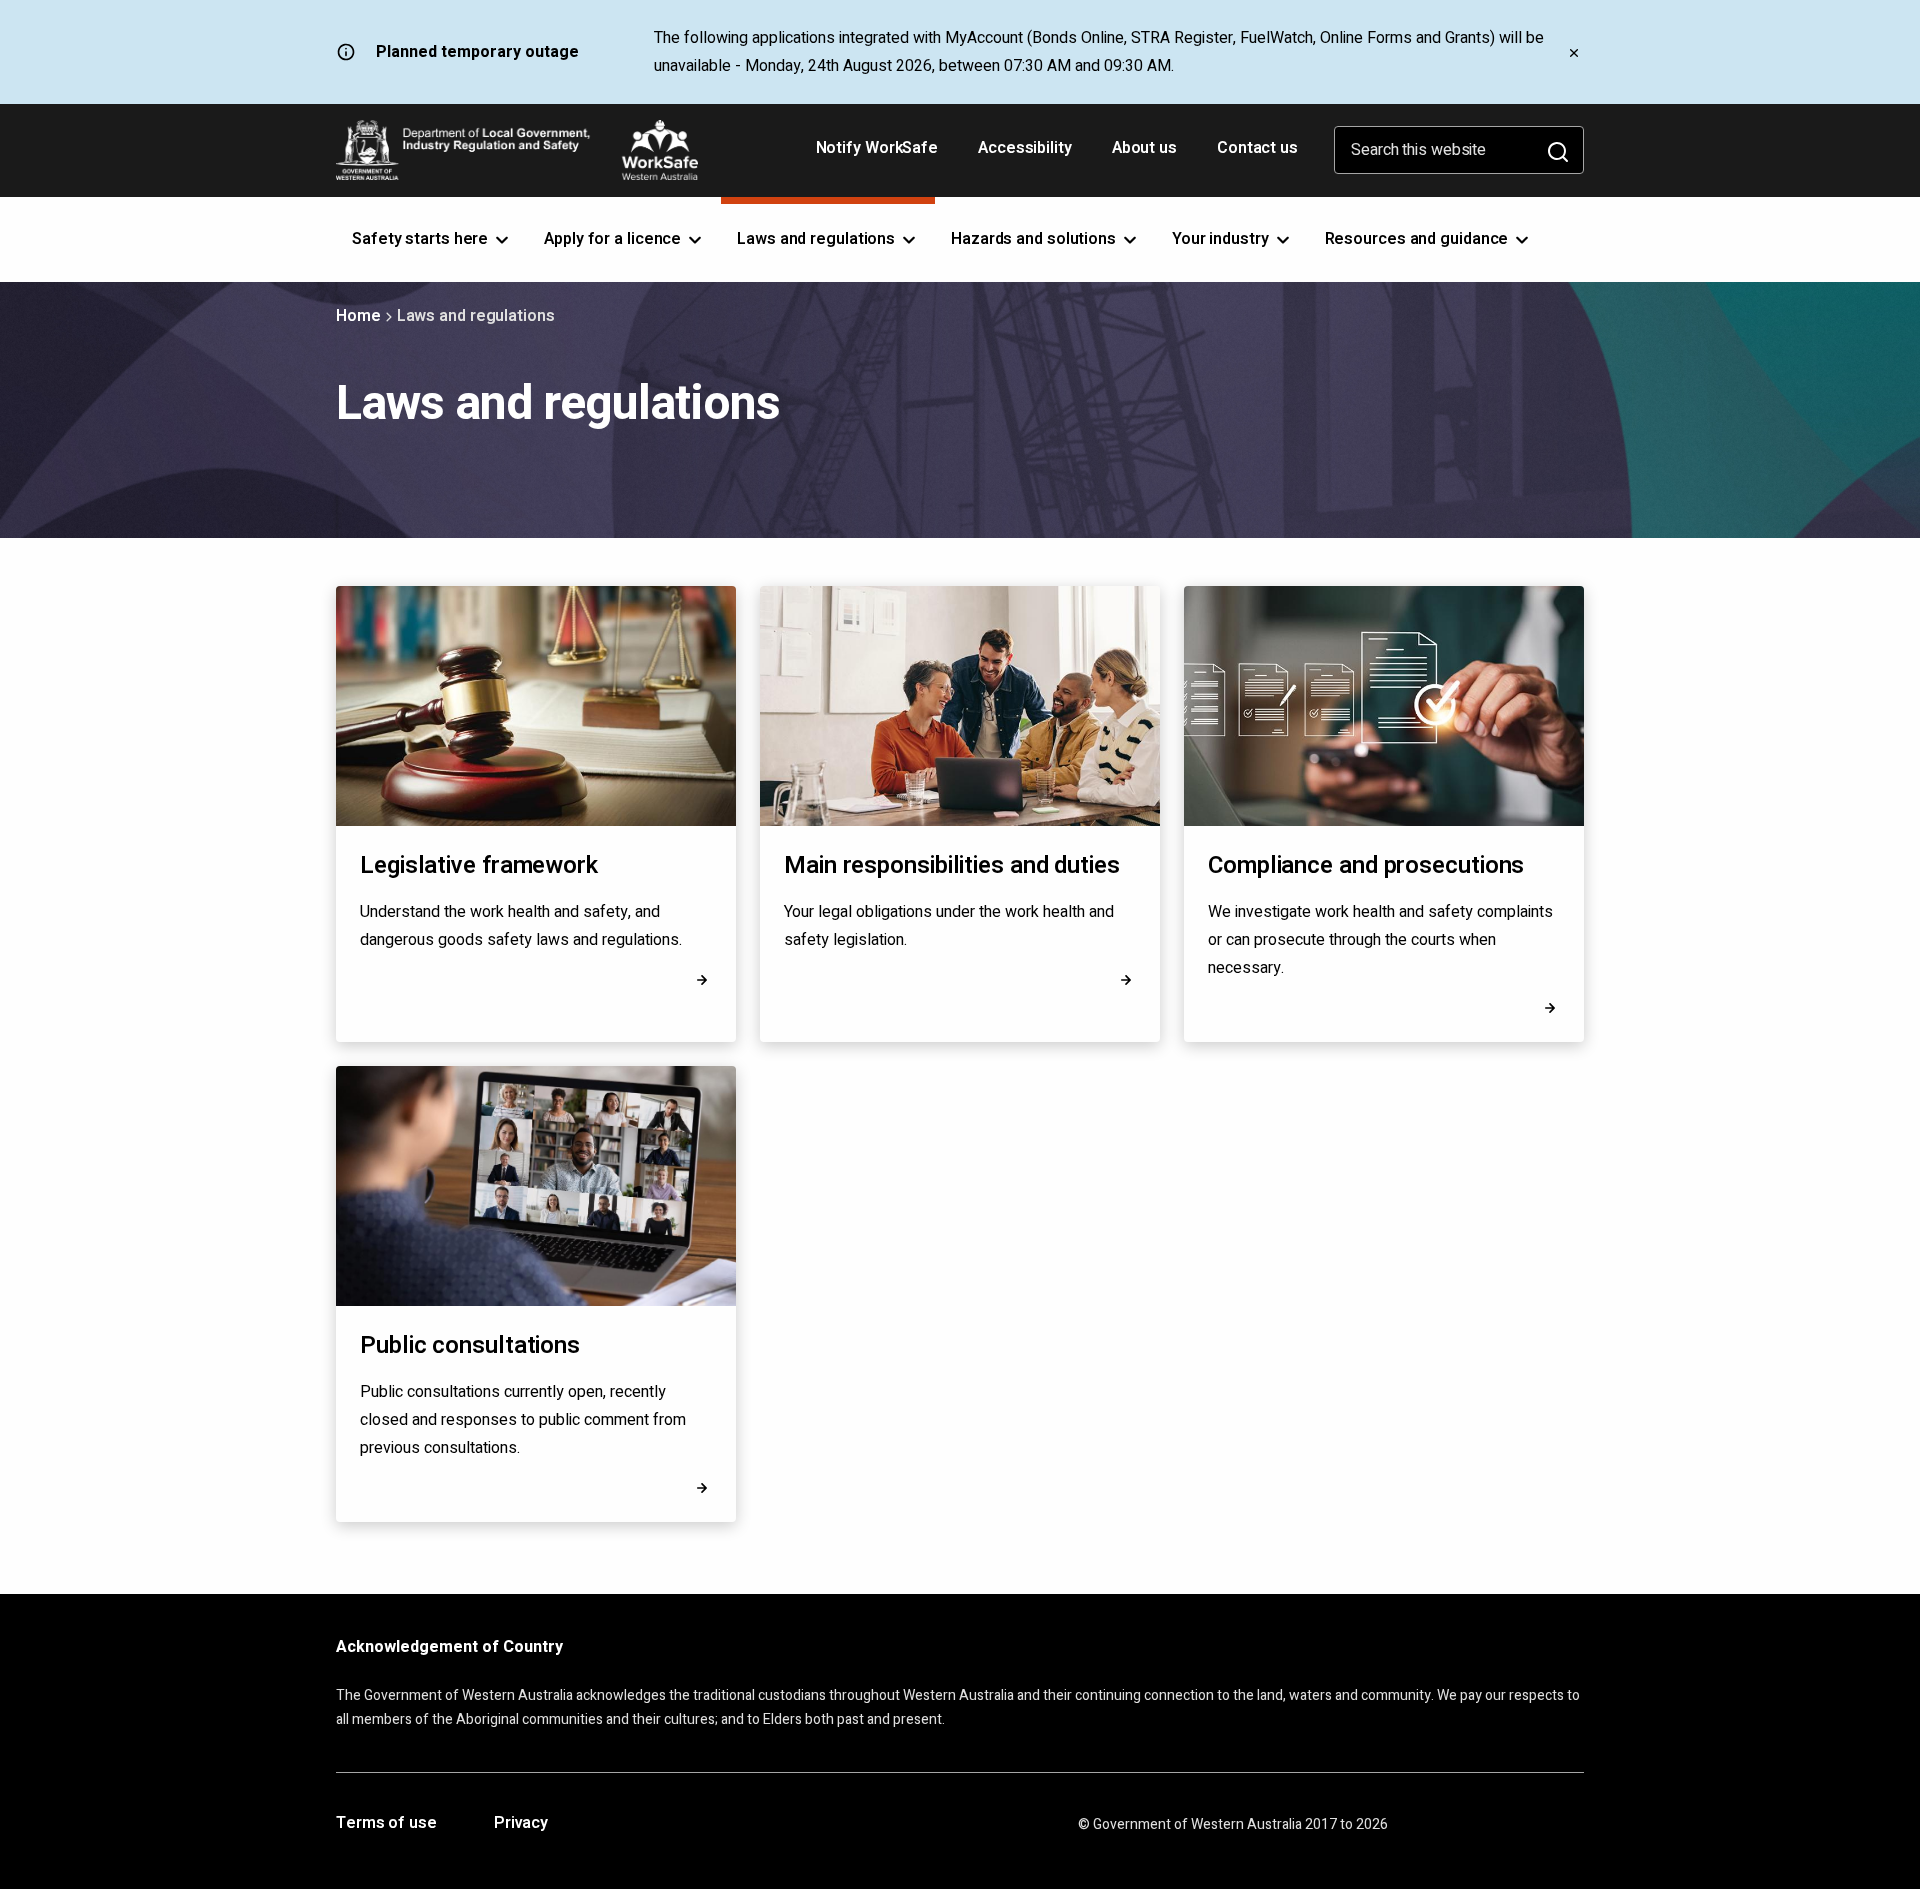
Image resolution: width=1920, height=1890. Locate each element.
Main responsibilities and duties (952, 865)
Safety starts (422, 239)
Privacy (521, 1824)
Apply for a (614, 239)
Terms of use (386, 1824)
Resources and (1419, 239)
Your (1222, 239)
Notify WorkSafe (877, 148)
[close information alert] (1574, 52)
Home (358, 316)
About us (1144, 148)
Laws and (818, 239)
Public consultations (470, 1345)
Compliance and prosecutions (1366, 865)
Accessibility (1027, 155)
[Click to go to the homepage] (517, 150)
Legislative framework (479, 865)
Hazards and (1035, 239)
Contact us (1257, 148)
